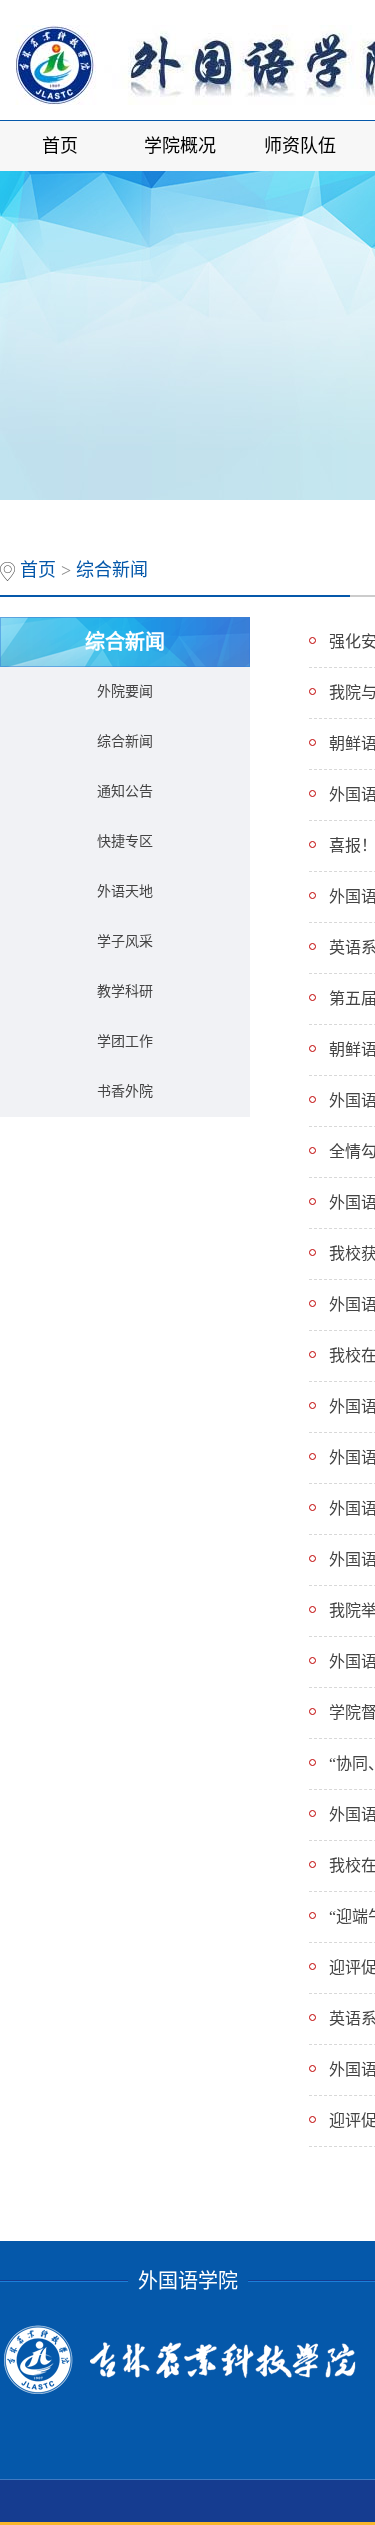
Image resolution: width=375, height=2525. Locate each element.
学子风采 (125, 941)
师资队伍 (300, 146)
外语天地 (125, 891)
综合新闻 (112, 570)
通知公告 (125, 791)
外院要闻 (125, 691)
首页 (60, 146)
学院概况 (180, 146)
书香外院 (125, 1091)
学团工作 (125, 1041)
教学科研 (125, 991)
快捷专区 (125, 841)
